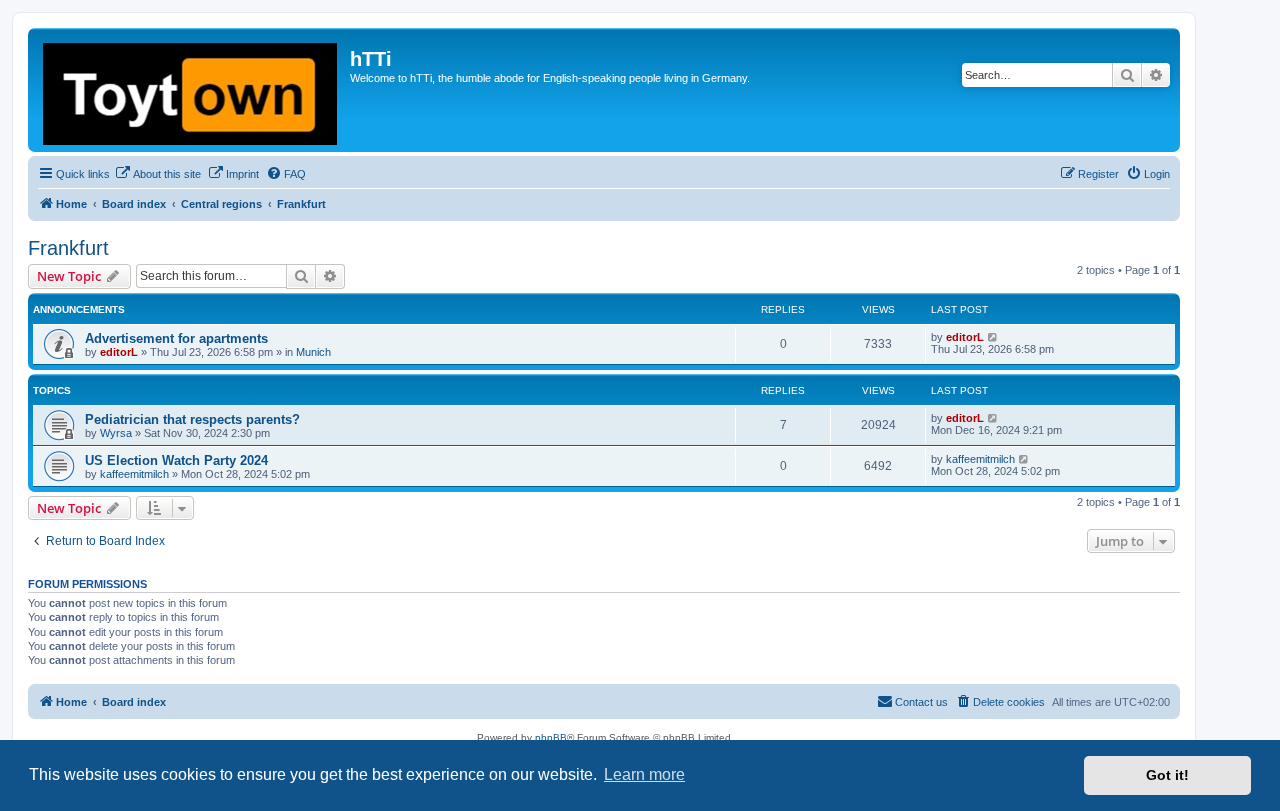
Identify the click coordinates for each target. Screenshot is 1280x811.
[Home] (191, 90)
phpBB (551, 737)
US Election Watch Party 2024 (176, 460)
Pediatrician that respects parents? (192, 419)
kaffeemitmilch (134, 474)
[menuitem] (158, 174)
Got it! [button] (1167, 775)
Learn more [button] (644, 774)
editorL (119, 352)
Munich (313, 352)
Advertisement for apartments (176, 338)
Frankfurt (68, 248)
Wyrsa (116, 433)
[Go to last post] (993, 337)
